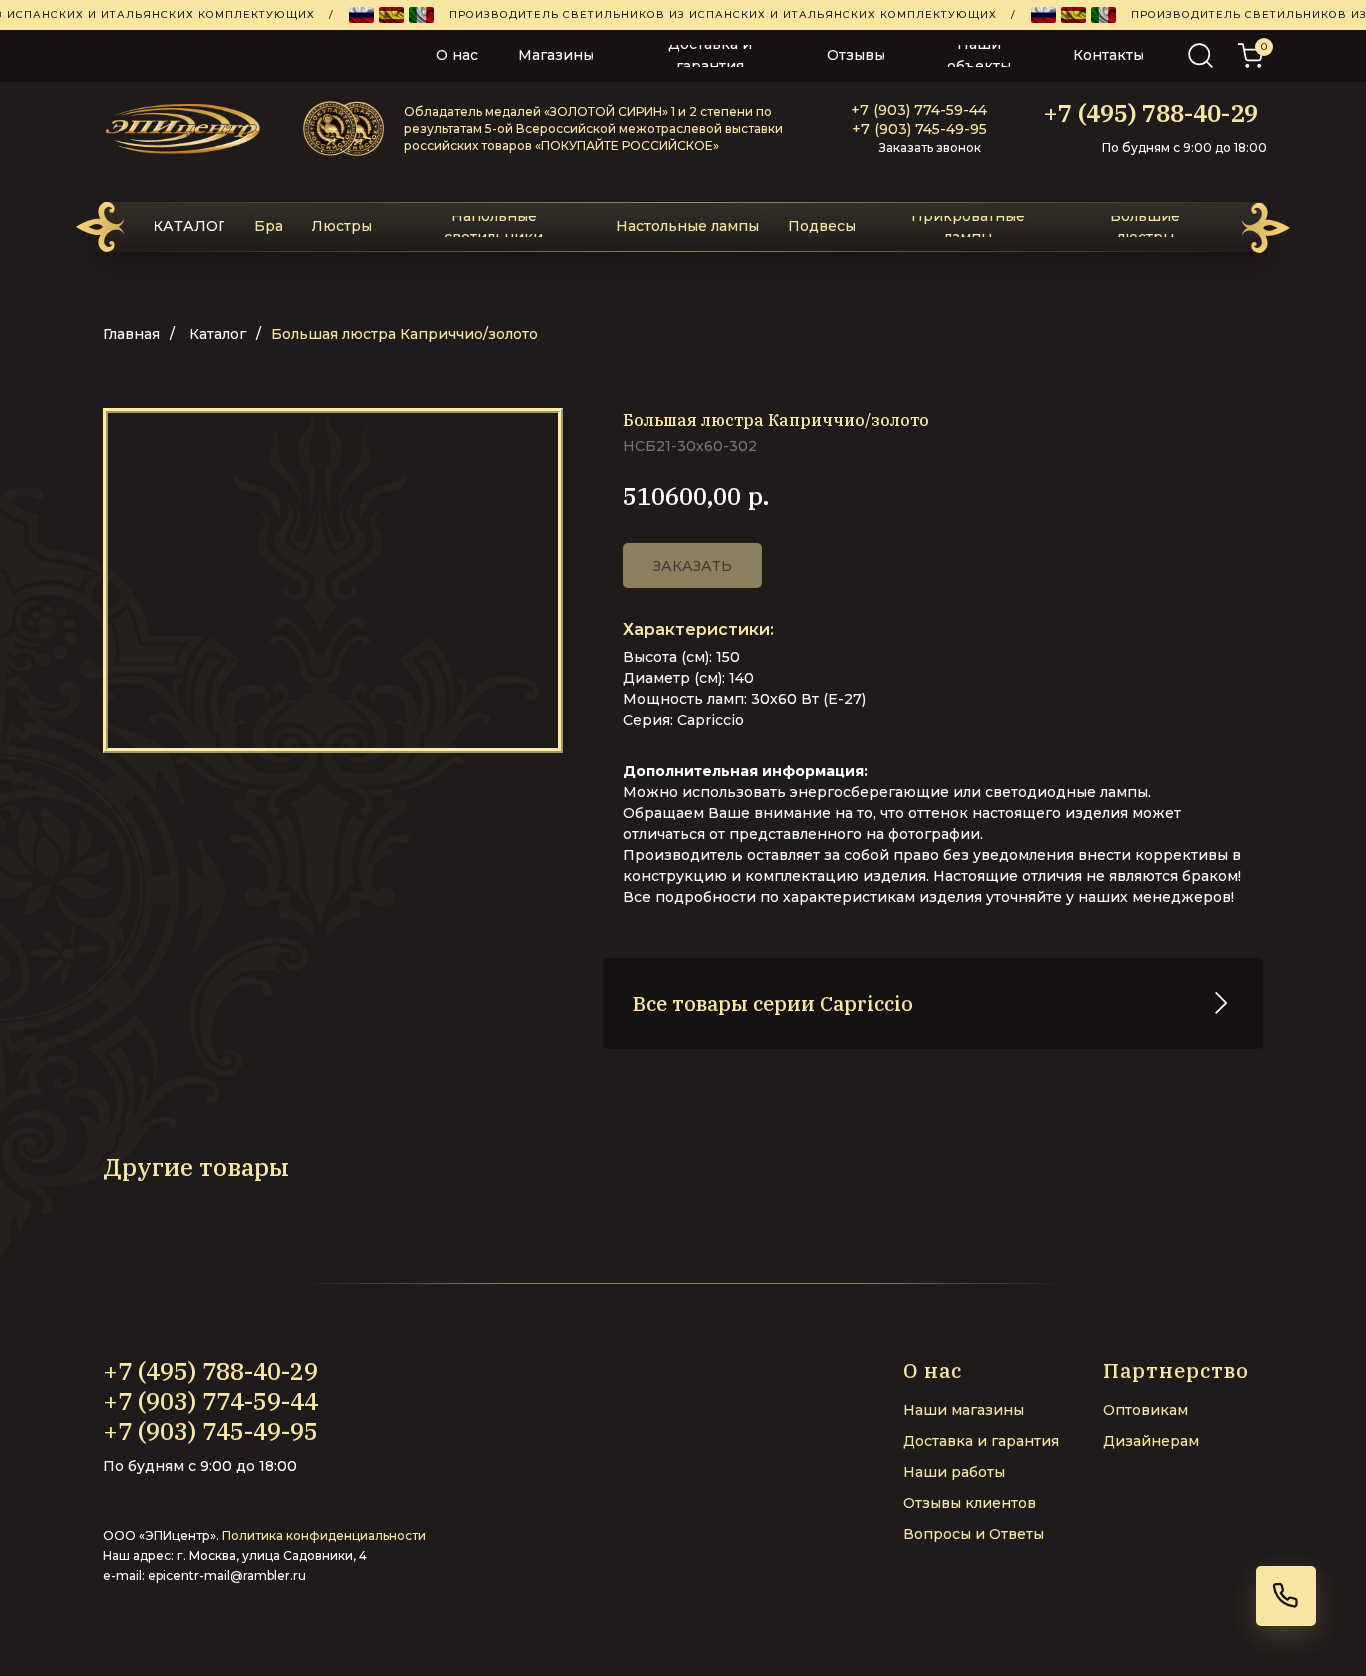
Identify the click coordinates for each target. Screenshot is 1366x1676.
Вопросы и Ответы (973, 1534)
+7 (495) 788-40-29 (1150, 113)
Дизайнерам (1151, 1441)
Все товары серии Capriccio (773, 1003)
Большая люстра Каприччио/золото (404, 334)
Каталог (217, 334)
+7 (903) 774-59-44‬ (919, 110)
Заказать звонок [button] (930, 147)
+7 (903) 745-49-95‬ (919, 129)
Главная (131, 334)
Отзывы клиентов (969, 1503)
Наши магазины (963, 1410)
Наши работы (954, 1472)
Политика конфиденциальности (324, 1535)
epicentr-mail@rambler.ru (227, 1575)
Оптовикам (1145, 1410)
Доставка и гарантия (981, 1441)
